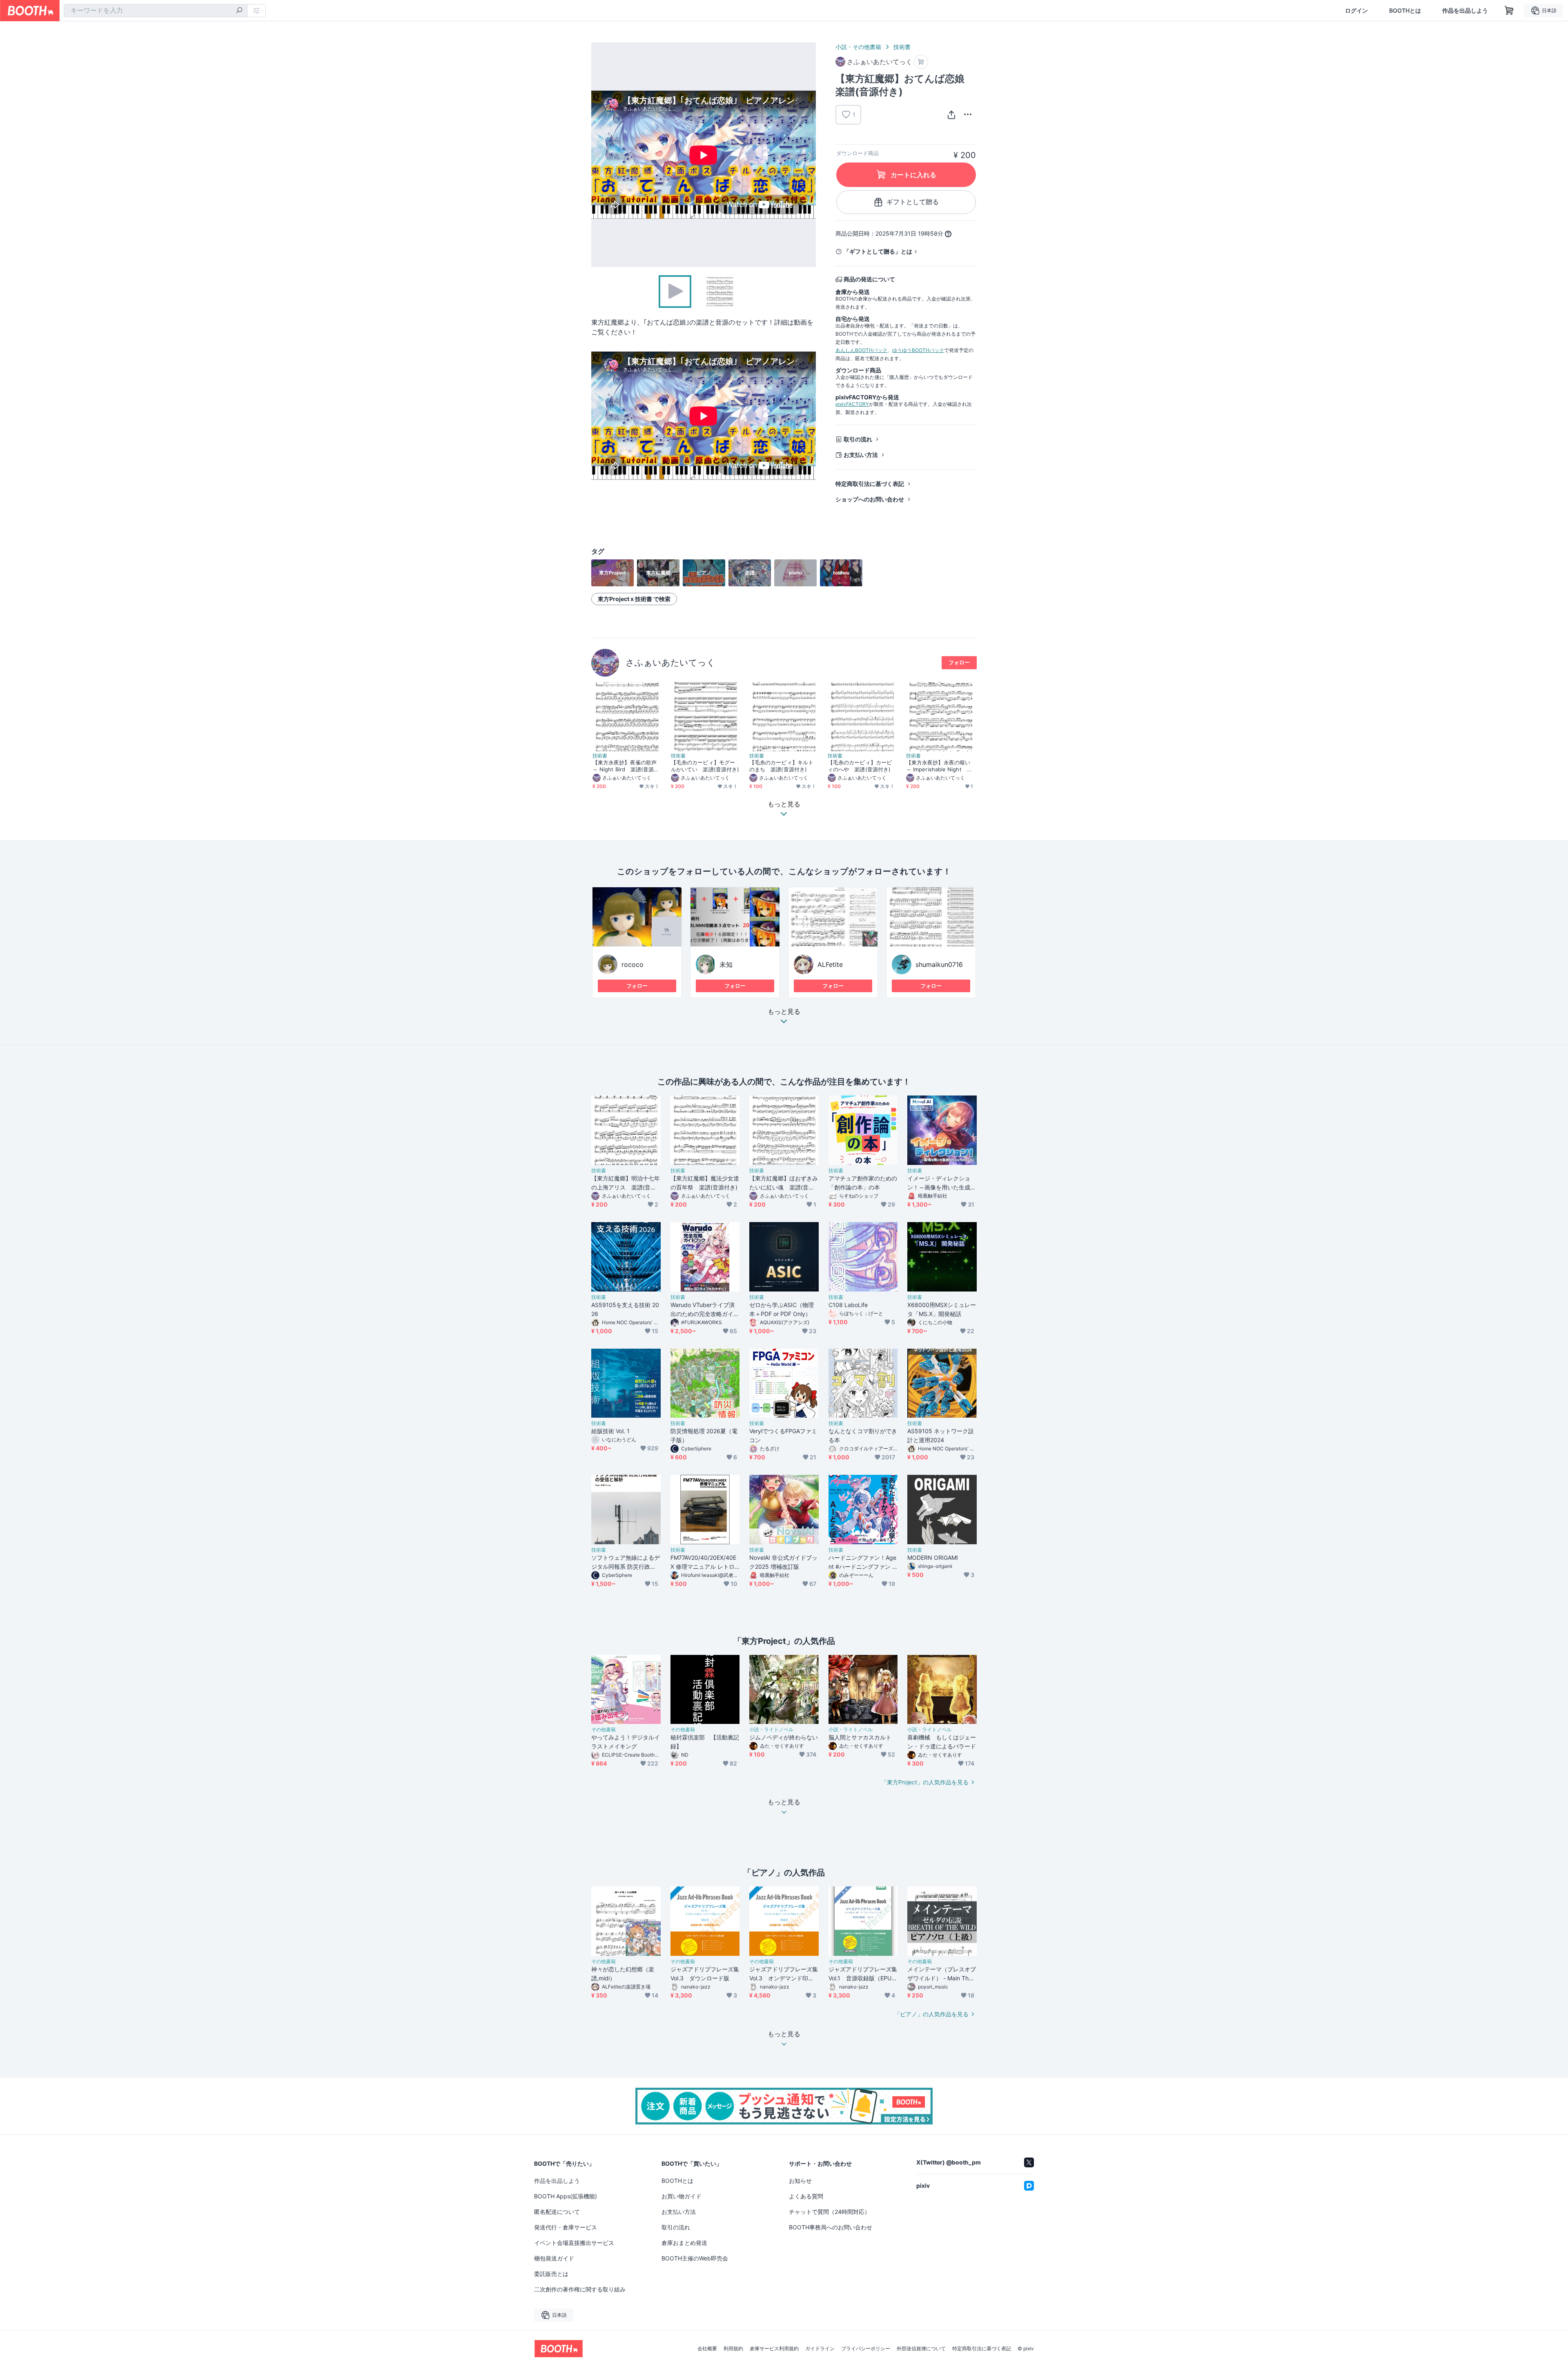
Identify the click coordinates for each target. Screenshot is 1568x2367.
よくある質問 (806, 2196)
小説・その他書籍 (858, 47)
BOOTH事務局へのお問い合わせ (831, 2227)
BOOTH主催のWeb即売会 (695, 2258)
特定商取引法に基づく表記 (870, 484)
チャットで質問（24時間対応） (830, 2212)
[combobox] (156, 11)
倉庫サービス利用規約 (774, 2349)
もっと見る (784, 1012)
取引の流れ (858, 439)
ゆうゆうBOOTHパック (918, 350)
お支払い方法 (861, 455)
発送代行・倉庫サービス (566, 2227)
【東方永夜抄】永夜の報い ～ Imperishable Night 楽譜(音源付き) (939, 766)
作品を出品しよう (1465, 11)
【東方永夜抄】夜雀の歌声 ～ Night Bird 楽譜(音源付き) (626, 766)
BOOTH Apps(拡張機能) (566, 2196)
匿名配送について (557, 2212)
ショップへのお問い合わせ (870, 499)
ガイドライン (820, 2349)
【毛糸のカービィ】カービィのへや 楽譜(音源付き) (860, 766)
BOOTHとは (1405, 11)
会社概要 (707, 2349)
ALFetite (830, 964)
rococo (633, 964)
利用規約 (733, 2349)
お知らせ (800, 2181)
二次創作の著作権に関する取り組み (580, 2289)
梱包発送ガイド (554, 2258)
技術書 (902, 47)
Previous (598, 155)
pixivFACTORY (852, 404)
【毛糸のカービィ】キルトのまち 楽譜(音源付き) (781, 766)
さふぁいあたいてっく (670, 662)
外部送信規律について (921, 2349)
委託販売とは (551, 2274)
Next (809, 155)
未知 (726, 964)
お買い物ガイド (682, 2196)
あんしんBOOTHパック (861, 350)
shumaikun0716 (939, 964)
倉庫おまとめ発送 (684, 2243)
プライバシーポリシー (866, 2349)
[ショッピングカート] (1509, 11)
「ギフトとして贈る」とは (878, 251)
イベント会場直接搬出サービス (574, 2243)
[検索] (239, 11)
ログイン (1356, 11)
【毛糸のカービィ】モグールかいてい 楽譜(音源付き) (705, 766)
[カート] (921, 62)
